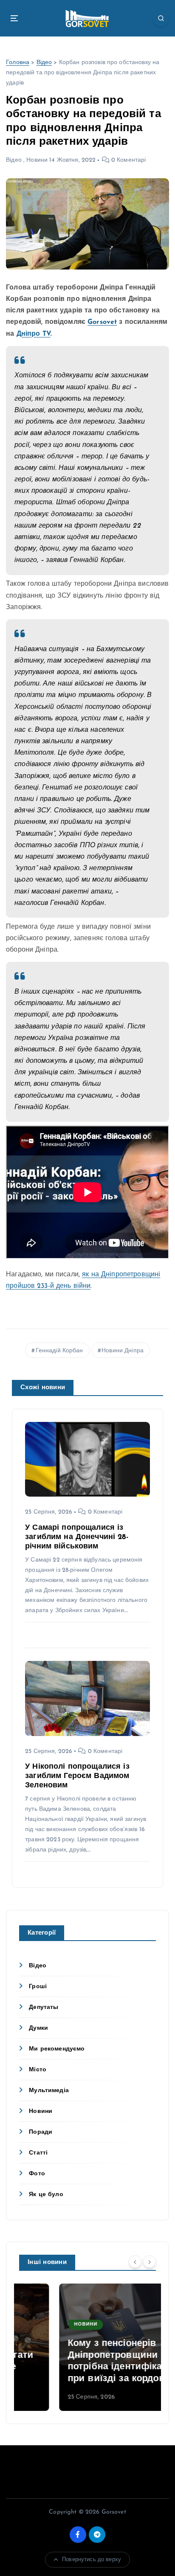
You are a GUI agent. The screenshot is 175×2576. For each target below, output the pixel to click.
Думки (38, 2028)
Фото (37, 2174)
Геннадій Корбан (59, 1351)
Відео (44, 63)
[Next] (150, 2262)
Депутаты (44, 2007)
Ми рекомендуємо (57, 2049)
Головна (18, 63)
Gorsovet (102, 322)
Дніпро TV (34, 334)
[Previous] (135, 2262)
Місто (38, 2070)
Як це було (46, 2195)
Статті (38, 2153)
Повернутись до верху (92, 2560)
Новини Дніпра (123, 1351)
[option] (87, 2347)
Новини (37, 160)
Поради (41, 2132)
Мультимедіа (49, 2091)
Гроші (38, 1987)
